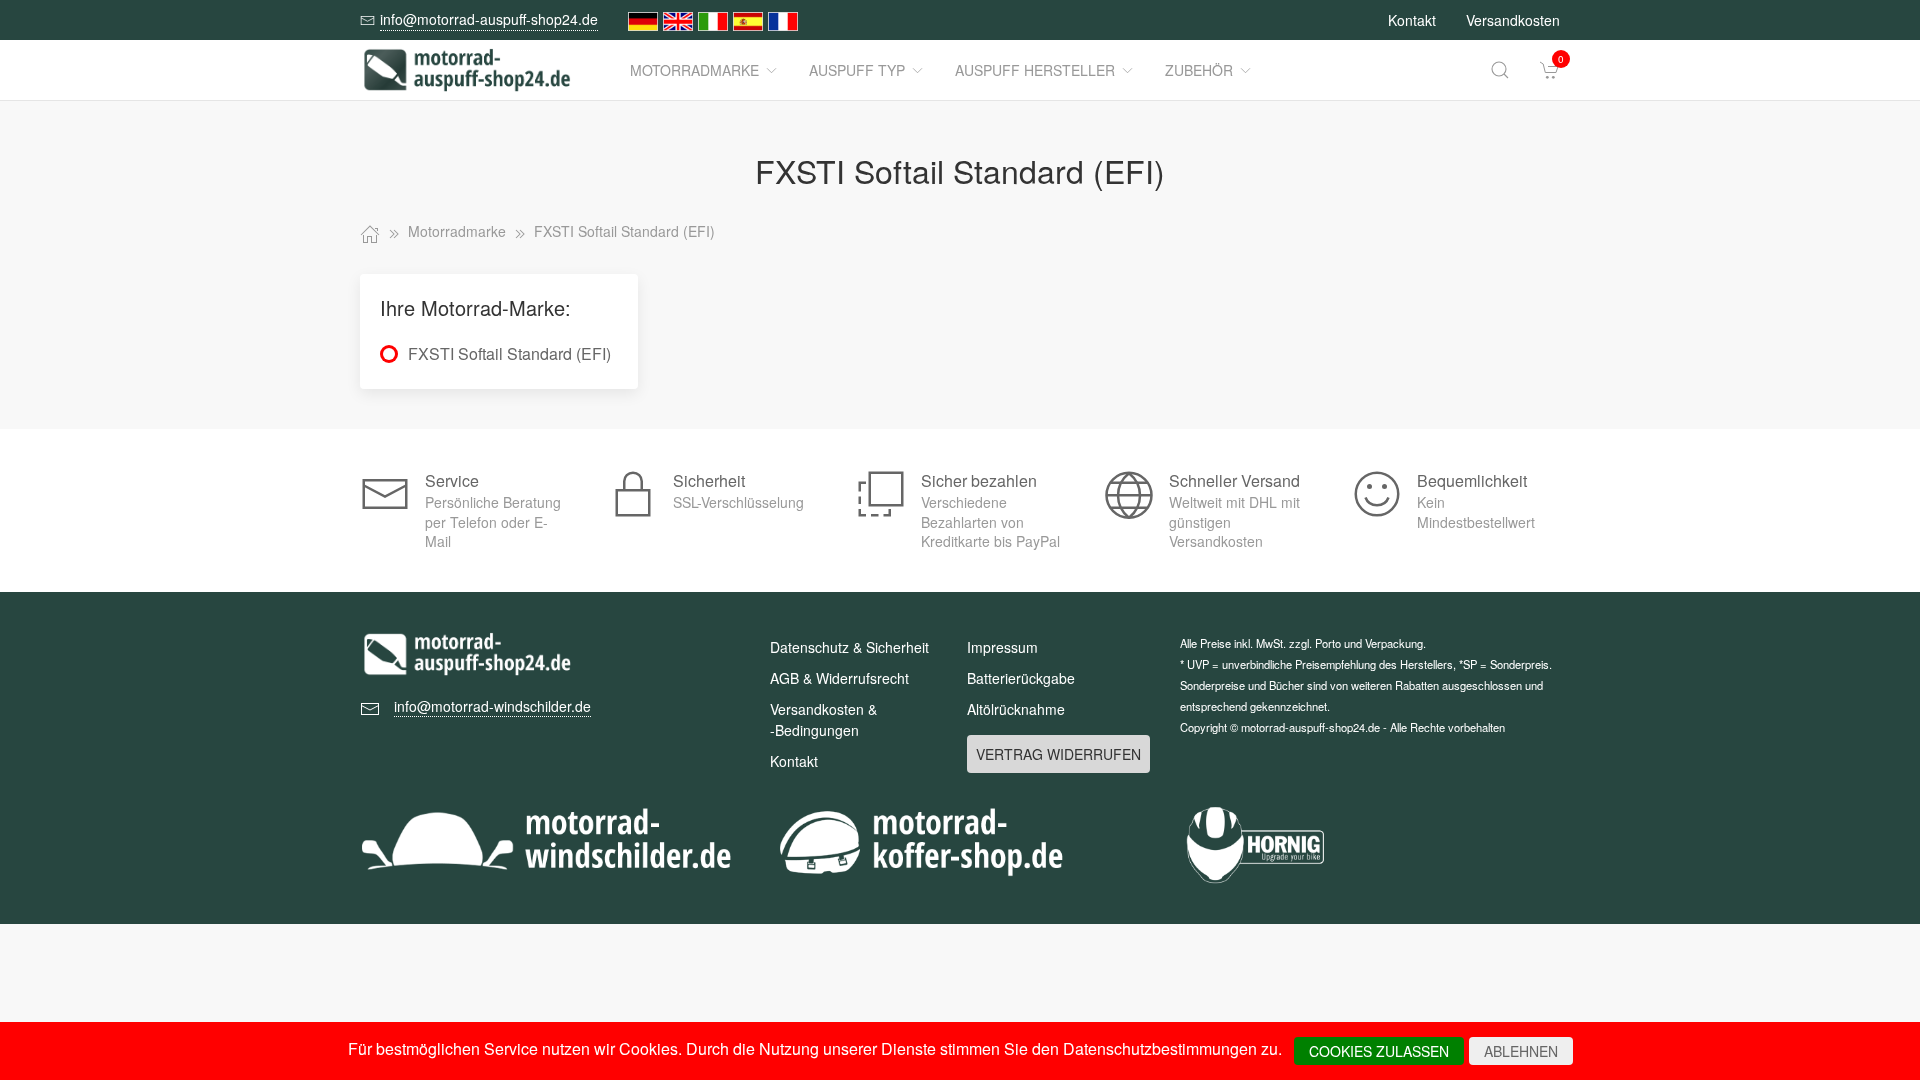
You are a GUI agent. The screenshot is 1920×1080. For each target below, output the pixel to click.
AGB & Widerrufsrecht (839, 678)
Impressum (1002, 647)
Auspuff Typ (857, 70)
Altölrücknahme (1016, 709)
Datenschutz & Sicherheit (849, 647)
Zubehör (1199, 70)
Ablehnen (1521, 1051)
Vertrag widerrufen (1058, 754)
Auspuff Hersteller (1035, 70)
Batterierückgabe (1021, 678)
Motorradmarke (694, 70)
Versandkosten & (823, 719)
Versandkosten (1513, 20)
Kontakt (1412, 20)
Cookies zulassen (1379, 1051)
